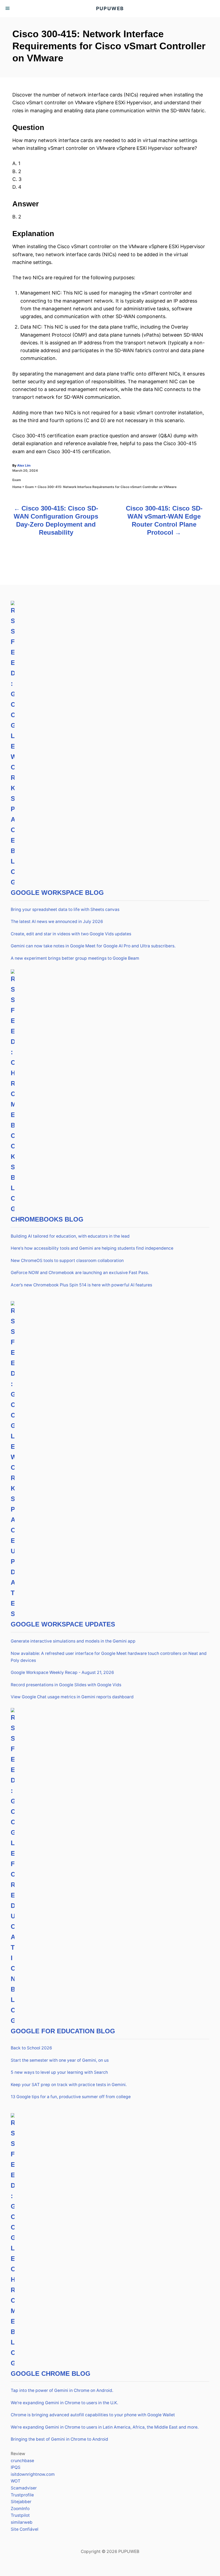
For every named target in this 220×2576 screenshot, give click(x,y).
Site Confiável (25, 2529)
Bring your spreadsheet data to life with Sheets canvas (65, 909)
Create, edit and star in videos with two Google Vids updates (71, 934)
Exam (17, 480)
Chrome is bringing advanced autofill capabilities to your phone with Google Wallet (93, 2415)
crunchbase (22, 2461)
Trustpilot (20, 2515)
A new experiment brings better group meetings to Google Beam (75, 958)
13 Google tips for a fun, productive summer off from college (71, 2097)
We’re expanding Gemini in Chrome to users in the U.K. (64, 2403)
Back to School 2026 (31, 2048)
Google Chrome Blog (51, 2374)
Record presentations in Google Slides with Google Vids (66, 1685)
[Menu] (8, 9)
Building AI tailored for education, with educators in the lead (70, 1236)
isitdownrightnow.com (33, 2474)
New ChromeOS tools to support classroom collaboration (67, 1261)
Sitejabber (21, 2502)
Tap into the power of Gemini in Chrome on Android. (62, 2390)
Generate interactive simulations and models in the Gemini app (73, 1641)
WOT (16, 2481)
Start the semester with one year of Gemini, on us (60, 2060)
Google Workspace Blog (57, 893)
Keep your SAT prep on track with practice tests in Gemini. (69, 2085)
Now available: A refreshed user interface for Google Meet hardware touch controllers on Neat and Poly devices (109, 1657)
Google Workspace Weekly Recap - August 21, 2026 (62, 1672)
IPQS (16, 2467)
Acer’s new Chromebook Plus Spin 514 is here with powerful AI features (81, 1285)
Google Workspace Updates (63, 1624)
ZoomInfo (20, 2509)
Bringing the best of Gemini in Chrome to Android (59, 2439)
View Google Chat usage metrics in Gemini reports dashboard (72, 1697)
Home (17, 487)
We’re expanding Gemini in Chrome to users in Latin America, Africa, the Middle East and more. (105, 2427)
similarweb (22, 2522)
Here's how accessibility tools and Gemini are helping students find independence (92, 1248)
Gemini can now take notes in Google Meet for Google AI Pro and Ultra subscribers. (93, 946)
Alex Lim (24, 465)
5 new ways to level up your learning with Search (59, 2072)
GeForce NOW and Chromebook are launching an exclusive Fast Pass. (80, 1273)
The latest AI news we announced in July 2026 (57, 922)
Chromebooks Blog (47, 1219)
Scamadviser (24, 2488)
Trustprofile (22, 2495)
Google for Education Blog (63, 2031)
